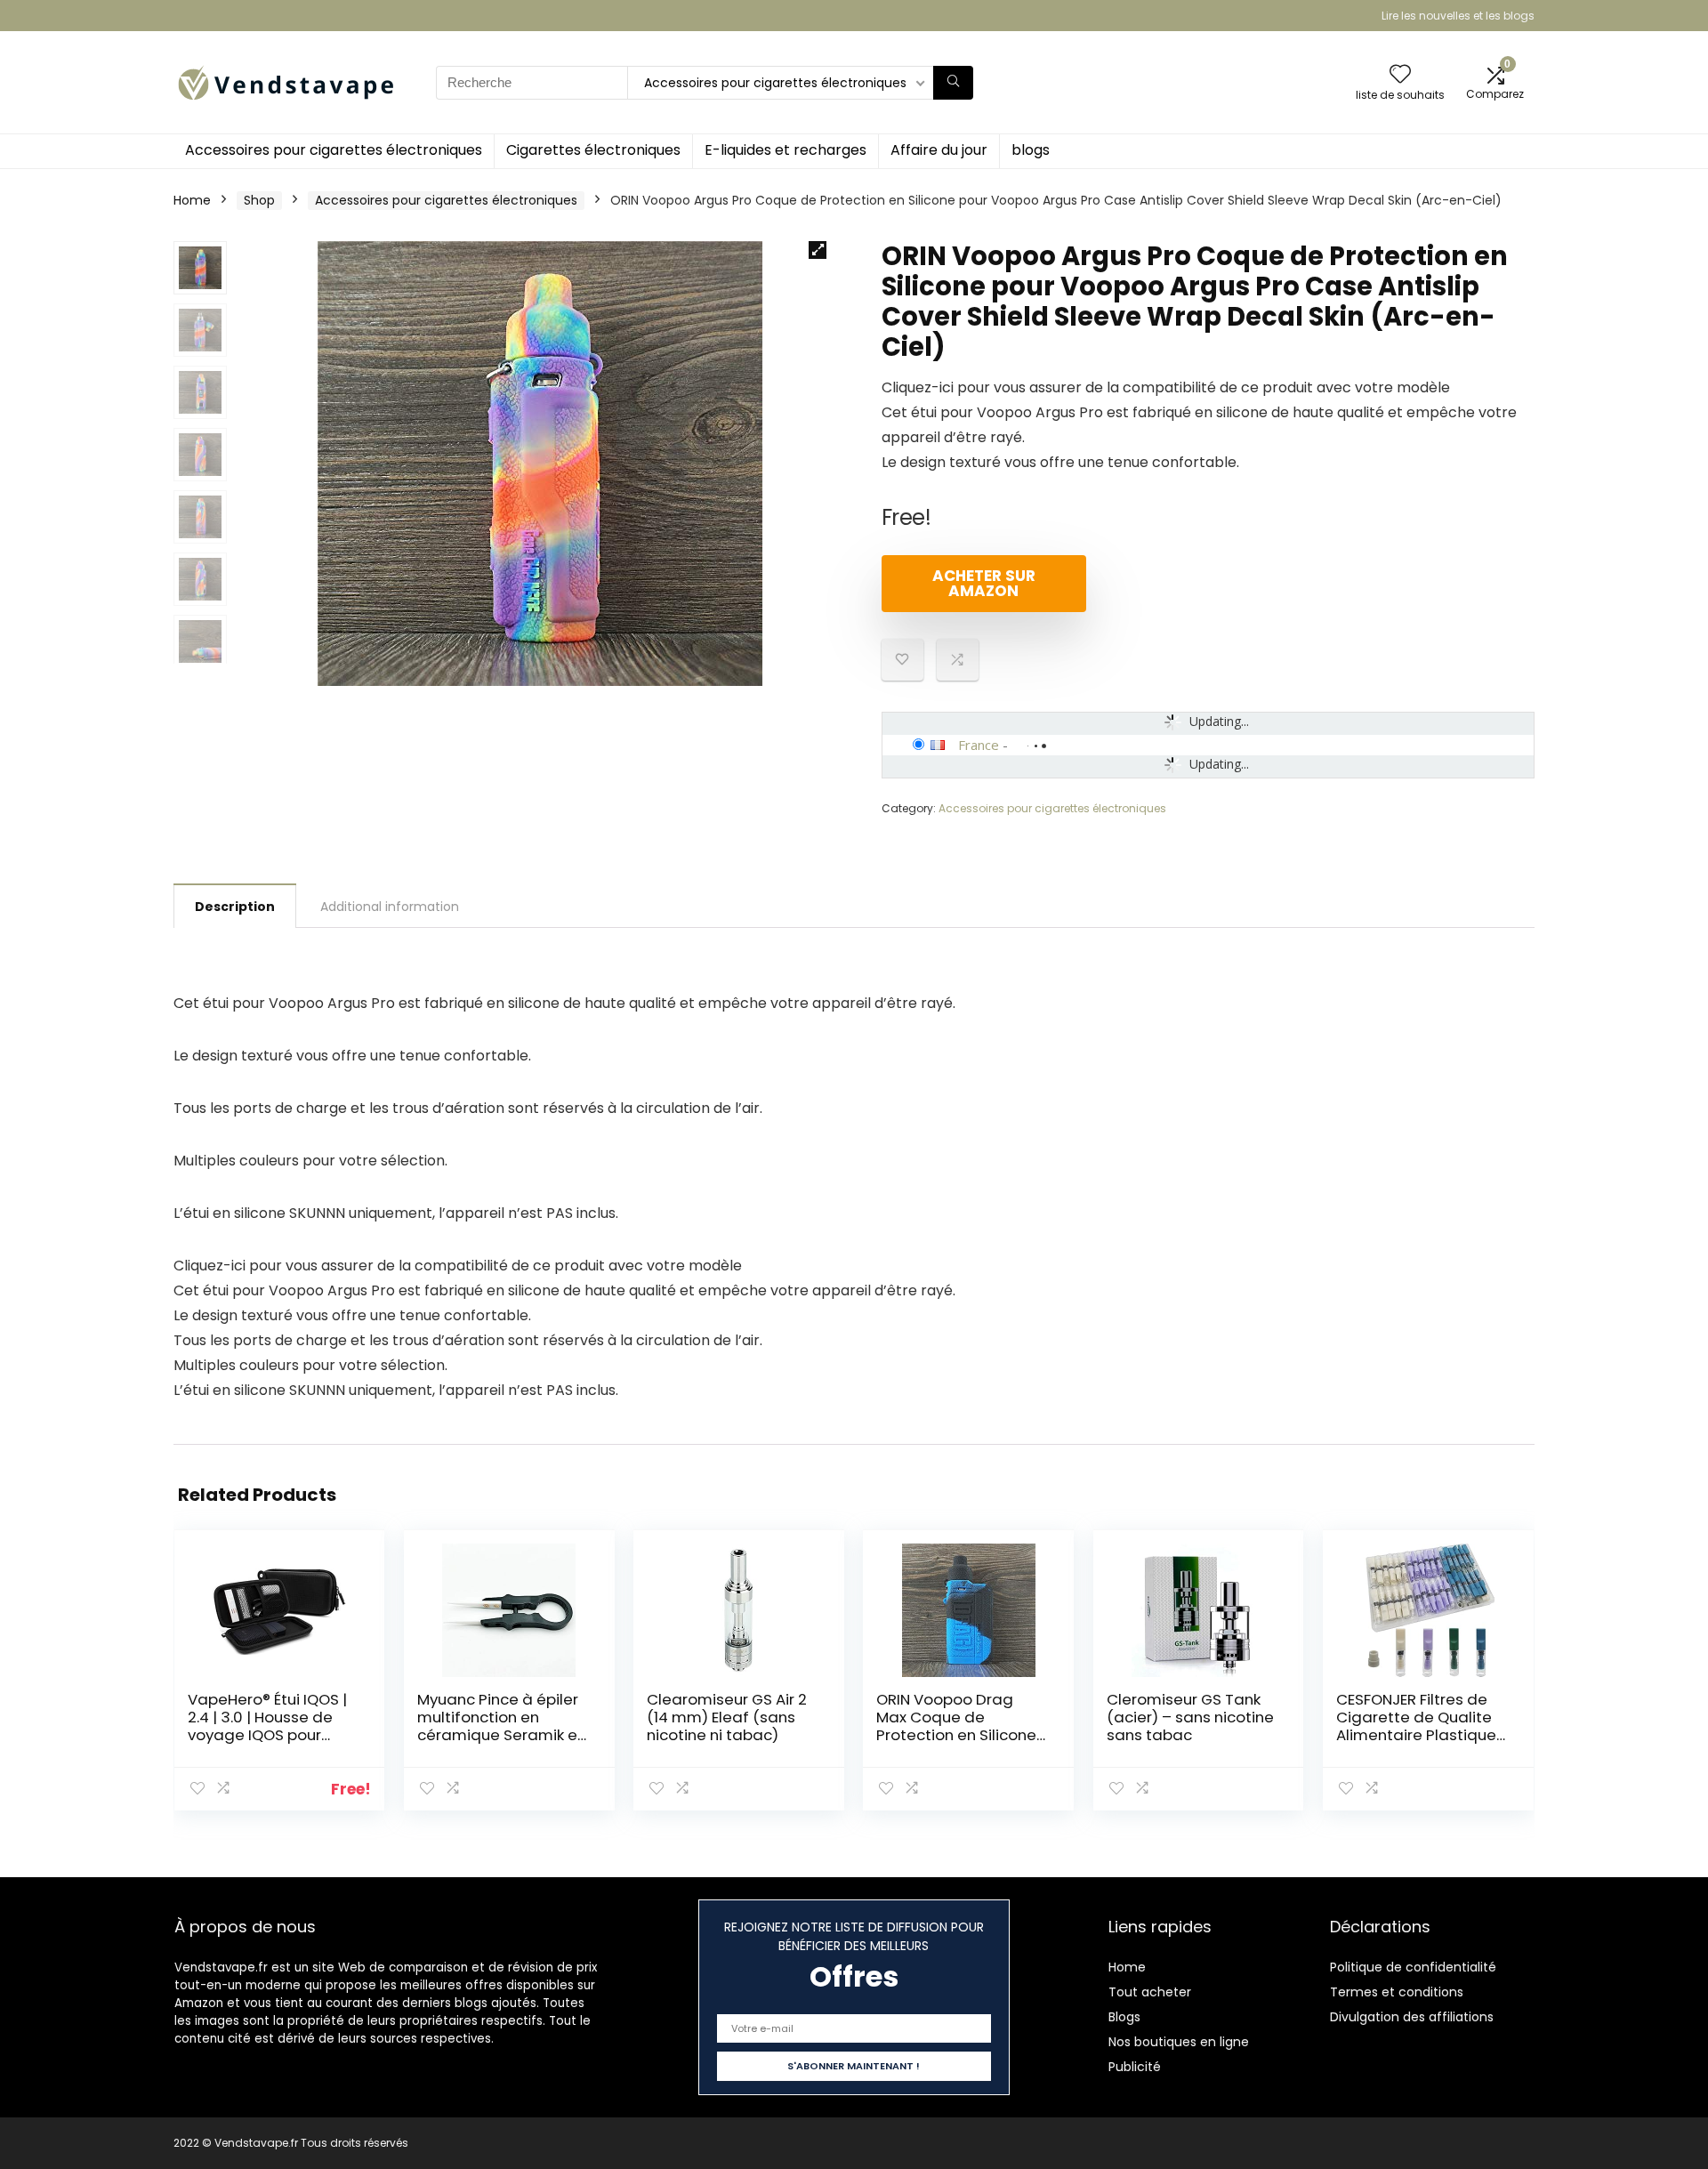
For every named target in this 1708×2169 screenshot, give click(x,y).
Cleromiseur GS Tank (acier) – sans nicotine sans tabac (1190, 1717)
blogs (1031, 150)
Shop (259, 200)
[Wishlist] (1400, 75)
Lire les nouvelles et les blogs (1458, 16)
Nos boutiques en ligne (1179, 2042)
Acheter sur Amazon (984, 583)
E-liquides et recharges (786, 150)
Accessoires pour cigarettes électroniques (334, 150)
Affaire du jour (939, 150)
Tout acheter (1150, 1992)
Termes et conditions (1397, 1992)
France (979, 745)
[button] (818, 250)
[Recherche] (953, 83)
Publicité (1135, 2067)
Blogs (1124, 2017)
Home (192, 200)
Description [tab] (235, 907)
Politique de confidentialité (1413, 1967)
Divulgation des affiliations (1412, 2017)
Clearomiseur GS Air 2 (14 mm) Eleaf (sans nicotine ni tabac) (727, 1717)
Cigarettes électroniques (593, 150)
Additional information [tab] (390, 907)
